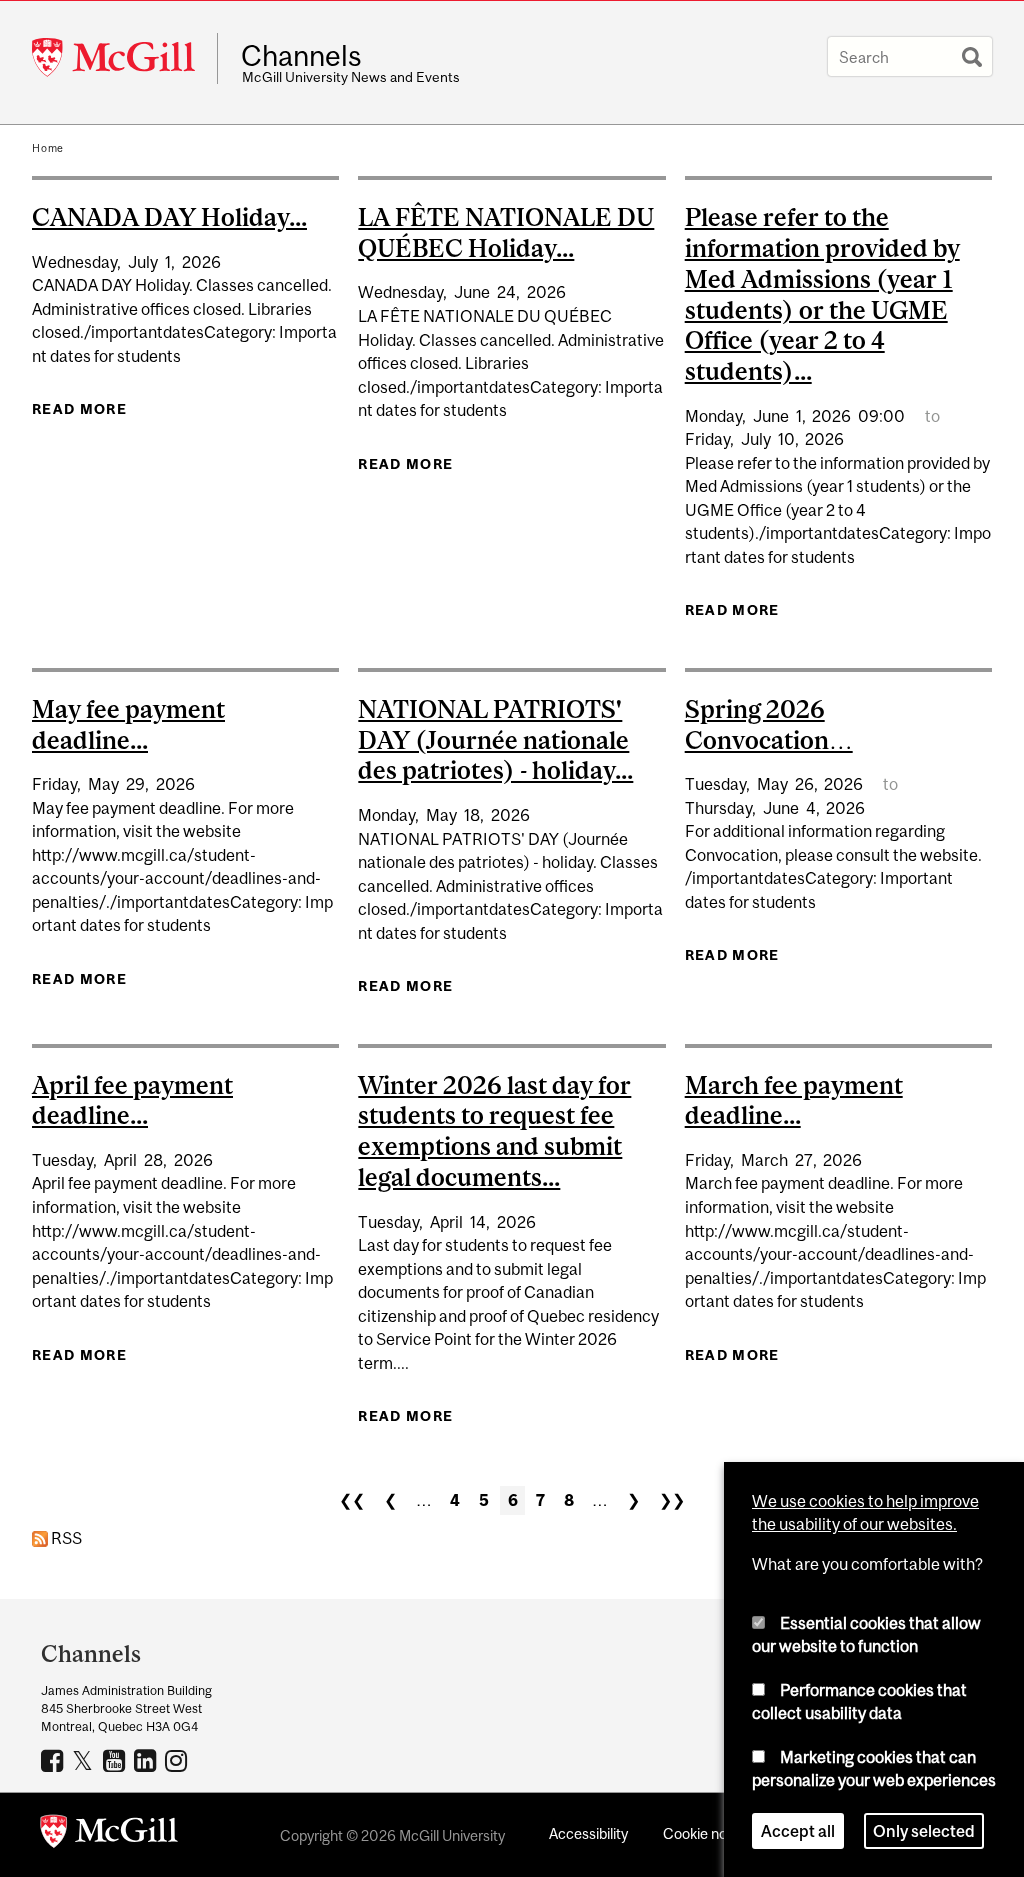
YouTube (116, 1760)
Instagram (178, 1760)
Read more (79, 409)
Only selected (924, 1831)
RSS (65, 1538)
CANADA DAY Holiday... (169, 217)
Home (48, 148)
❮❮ (352, 1500)
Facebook (54, 1760)
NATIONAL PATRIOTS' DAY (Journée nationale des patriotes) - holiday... (495, 740)
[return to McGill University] (109, 1835)
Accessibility (588, 1833)
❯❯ (672, 1500)
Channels (301, 56)
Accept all (798, 1831)
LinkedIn (147, 1760)
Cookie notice (707, 1833)
